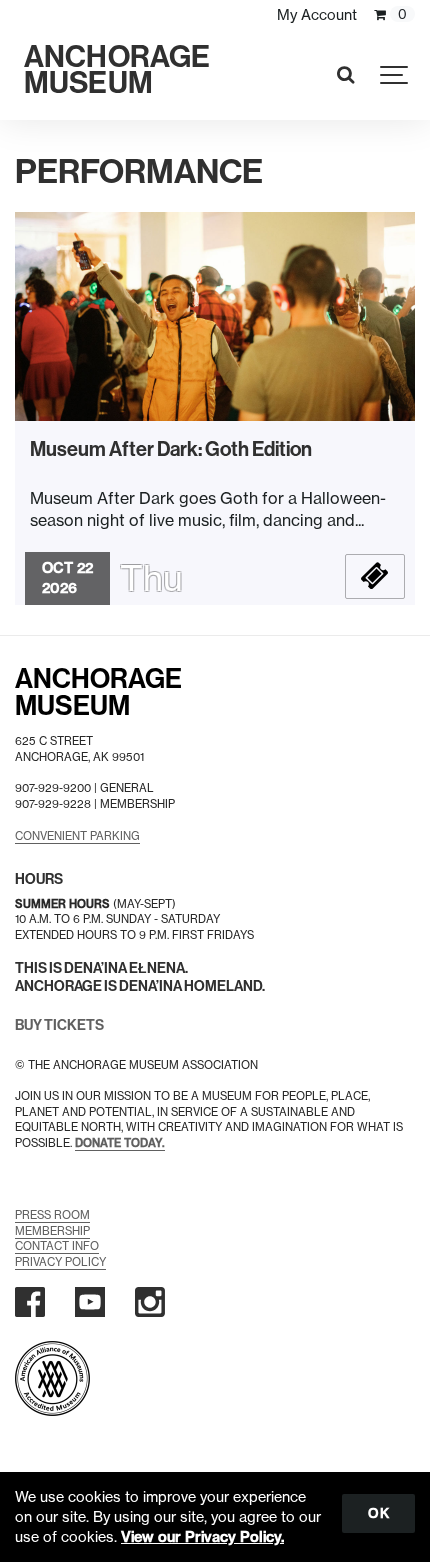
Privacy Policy (60, 1262)
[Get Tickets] (375, 576)
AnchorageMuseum (98, 692)
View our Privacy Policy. (202, 1537)
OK (378, 1513)
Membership (52, 1231)
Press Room (52, 1215)
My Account (317, 15)
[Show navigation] (395, 75)
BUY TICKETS (59, 1025)
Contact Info (57, 1246)
